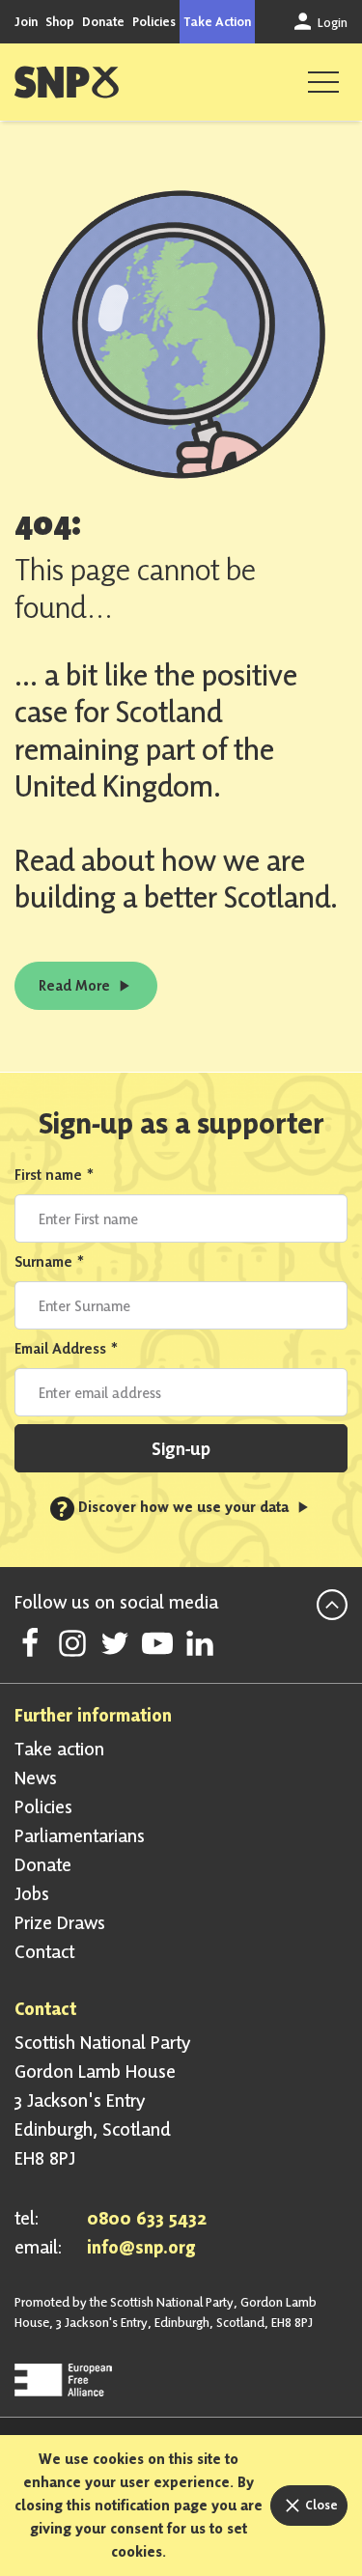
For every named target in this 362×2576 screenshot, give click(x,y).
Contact (44, 1951)
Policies (154, 21)
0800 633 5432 (147, 2218)
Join (26, 21)
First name (55, 1175)
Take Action (217, 21)
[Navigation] (323, 82)
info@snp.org (141, 2247)
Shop (60, 21)
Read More (76, 985)
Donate (103, 21)
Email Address (67, 1348)
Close (320, 2505)
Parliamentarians (80, 1835)
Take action (59, 1749)
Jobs (32, 1893)
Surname (50, 1261)
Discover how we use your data (175, 1507)
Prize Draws (60, 1922)
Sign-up (181, 1448)
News (36, 1778)
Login (331, 22)
